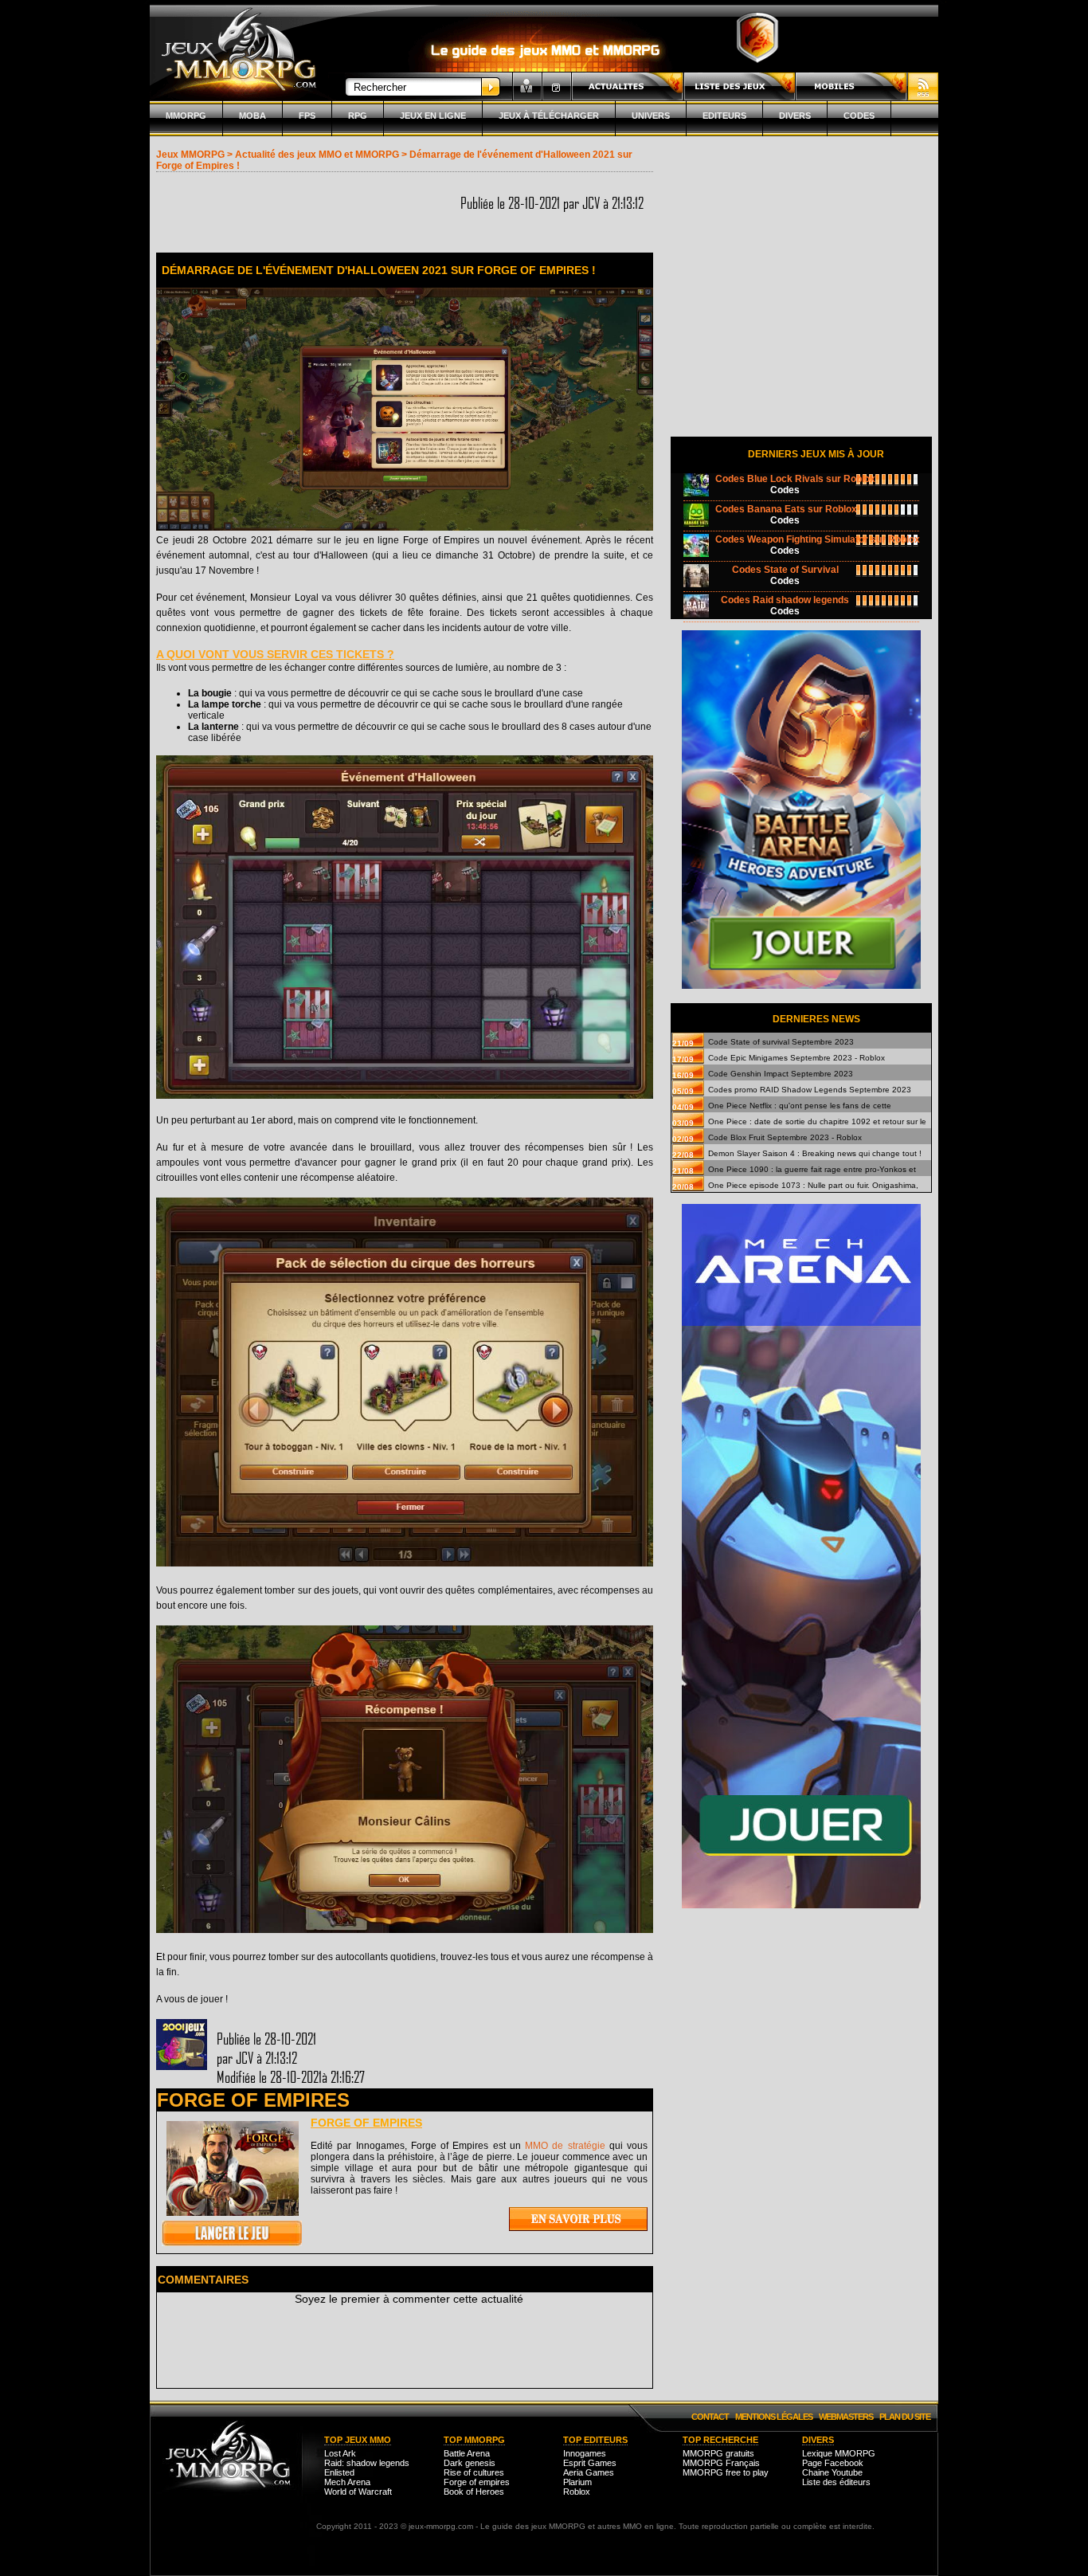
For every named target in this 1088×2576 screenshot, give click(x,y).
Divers (795, 116)
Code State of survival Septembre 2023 (781, 1042)
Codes (859, 116)
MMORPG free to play (726, 2472)
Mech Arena (347, 2482)
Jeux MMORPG (190, 155)
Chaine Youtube (832, 2472)
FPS (307, 116)
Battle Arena (467, 2453)
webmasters (846, 2417)
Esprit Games (590, 2463)
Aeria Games (589, 2472)
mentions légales (774, 2417)
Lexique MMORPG (839, 2453)
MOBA (252, 116)
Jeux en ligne (433, 116)
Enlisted (339, 2472)
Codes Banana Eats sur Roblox (786, 509)
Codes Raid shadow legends (785, 600)
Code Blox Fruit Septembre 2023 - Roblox (785, 1137)
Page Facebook (833, 2463)
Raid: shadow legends (367, 2463)
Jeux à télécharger (549, 116)
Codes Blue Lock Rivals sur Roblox (795, 479)
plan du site (905, 2417)
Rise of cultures (474, 2472)
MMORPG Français (721, 2463)
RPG (358, 116)
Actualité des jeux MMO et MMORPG (317, 155)
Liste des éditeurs (836, 2482)
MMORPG (186, 116)
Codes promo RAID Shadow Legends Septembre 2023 (810, 1090)
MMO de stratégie (565, 2146)
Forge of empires (366, 2123)
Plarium (577, 2482)
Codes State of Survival (785, 570)
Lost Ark (340, 2453)
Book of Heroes (474, 2492)
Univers (651, 116)
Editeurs (724, 116)
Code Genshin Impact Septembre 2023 (781, 1074)
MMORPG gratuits (718, 2453)
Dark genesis (470, 2463)
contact (710, 2417)
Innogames (585, 2453)
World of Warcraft (358, 2492)
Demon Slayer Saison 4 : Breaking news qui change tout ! (815, 1153)
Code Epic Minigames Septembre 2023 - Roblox (796, 1058)
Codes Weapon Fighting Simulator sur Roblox (818, 539)
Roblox (577, 2492)
